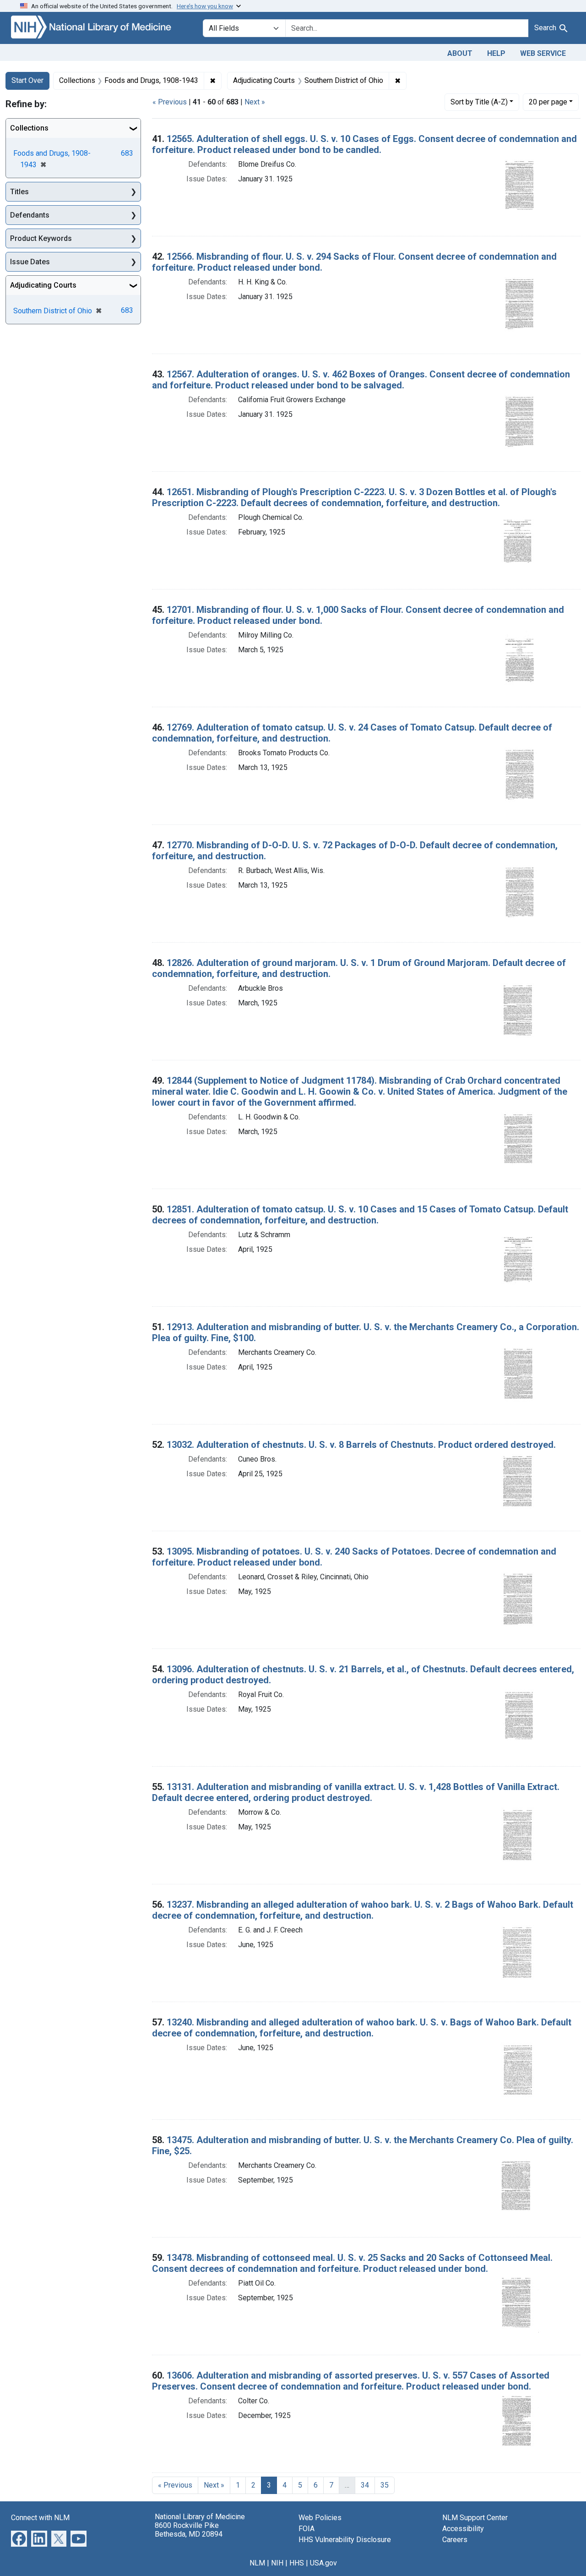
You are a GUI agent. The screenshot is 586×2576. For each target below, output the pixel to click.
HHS (297, 2563)
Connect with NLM (40, 2518)
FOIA (307, 2529)
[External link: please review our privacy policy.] (19, 2538)
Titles (19, 192)
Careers (455, 2540)
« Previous (170, 102)
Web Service (543, 53)
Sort (479, 102)
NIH (277, 2563)
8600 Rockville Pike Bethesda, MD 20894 (189, 2530)
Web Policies (320, 2518)
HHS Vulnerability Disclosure (345, 2540)
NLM (257, 2563)
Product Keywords (41, 238)
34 (365, 2485)
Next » (255, 102)
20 (548, 102)
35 (385, 2485)
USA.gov (323, 2563)
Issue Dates (30, 262)
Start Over (27, 80)
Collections (29, 128)
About (460, 53)
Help (496, 53)
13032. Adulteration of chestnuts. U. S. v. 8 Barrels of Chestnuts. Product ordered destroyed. (361, 1445)
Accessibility (463, 2529)
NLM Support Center (475, 2518)
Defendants (30, 215)
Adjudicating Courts (43, 285)
